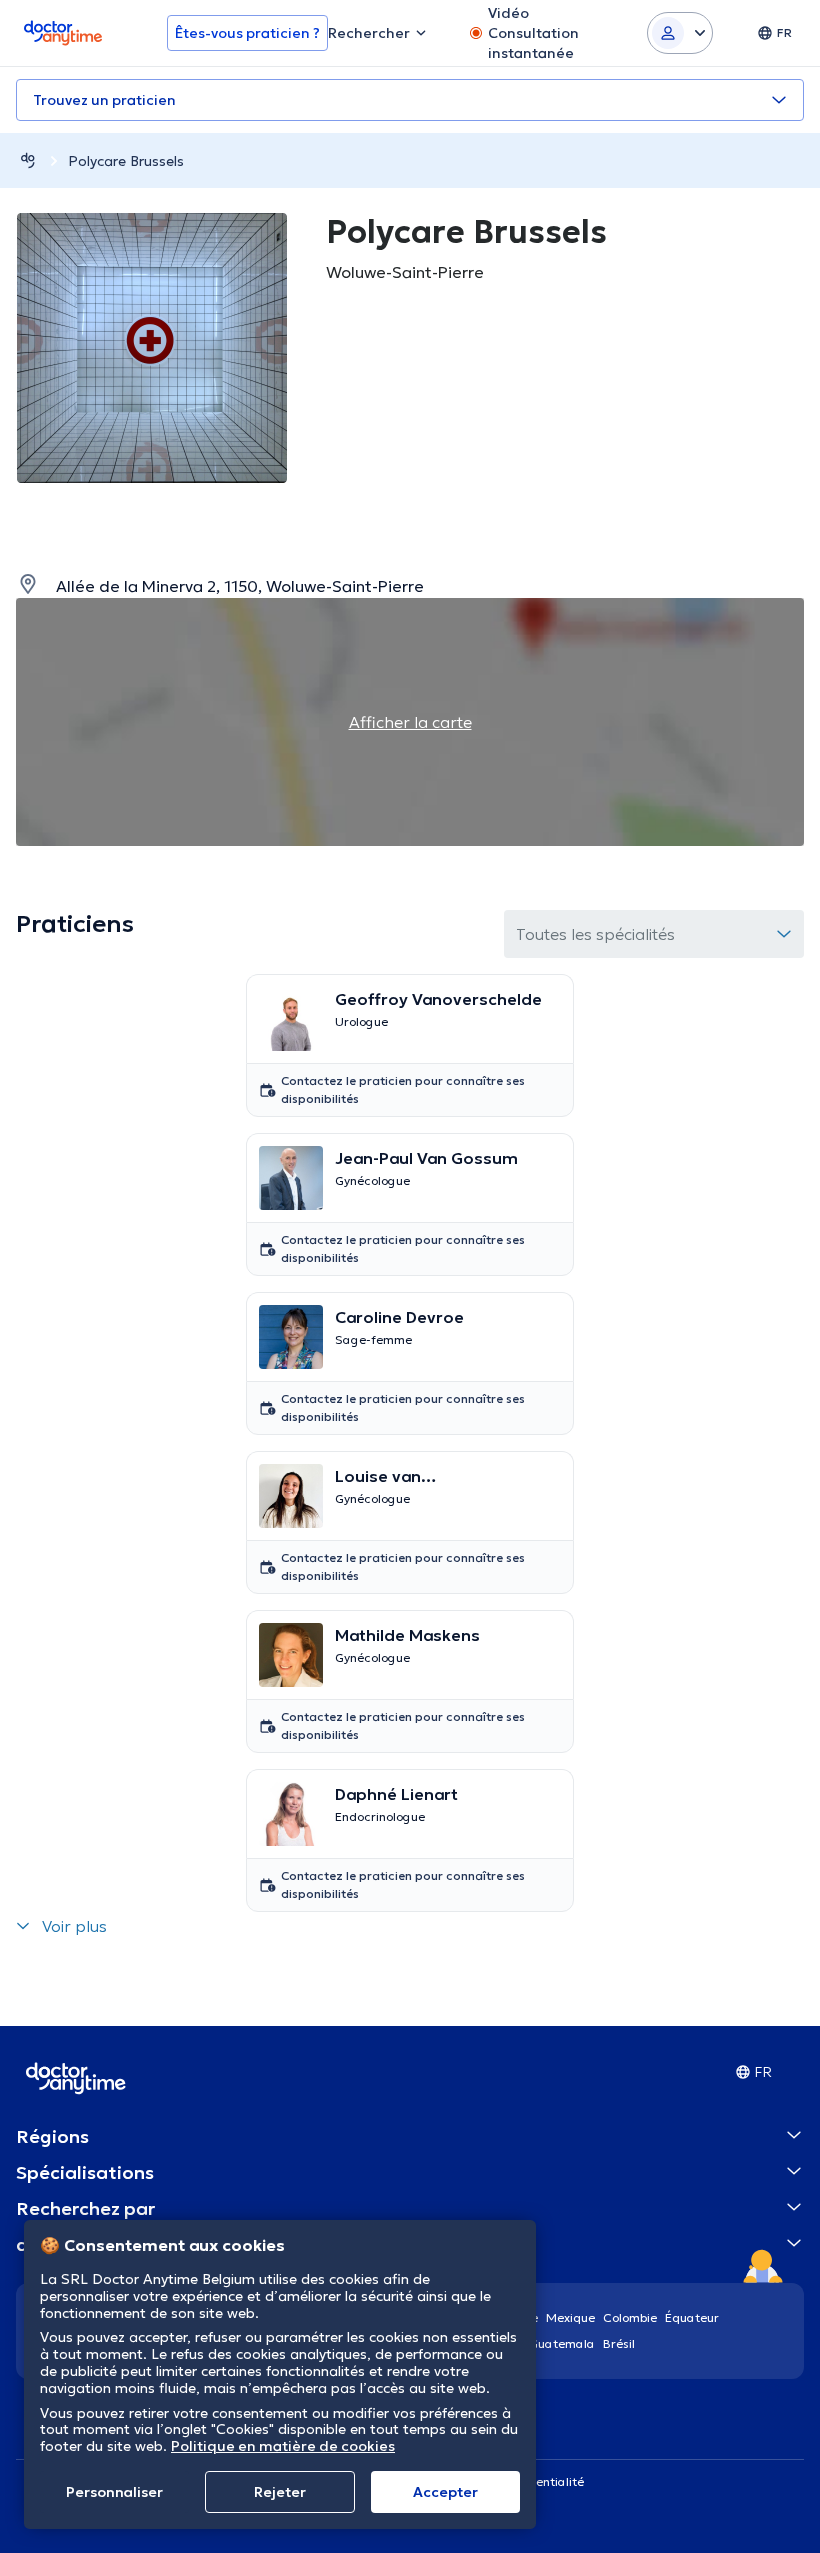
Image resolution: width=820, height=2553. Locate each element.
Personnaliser (114, 2492)
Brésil (619, 2343)
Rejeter (280, 2492)
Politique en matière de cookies (283, 2446)
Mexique (570, 2317)
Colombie (630, 2317)
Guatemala (562, 2343)
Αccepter (445, 2492)
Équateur (692, 2317)
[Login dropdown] (680, 33)
